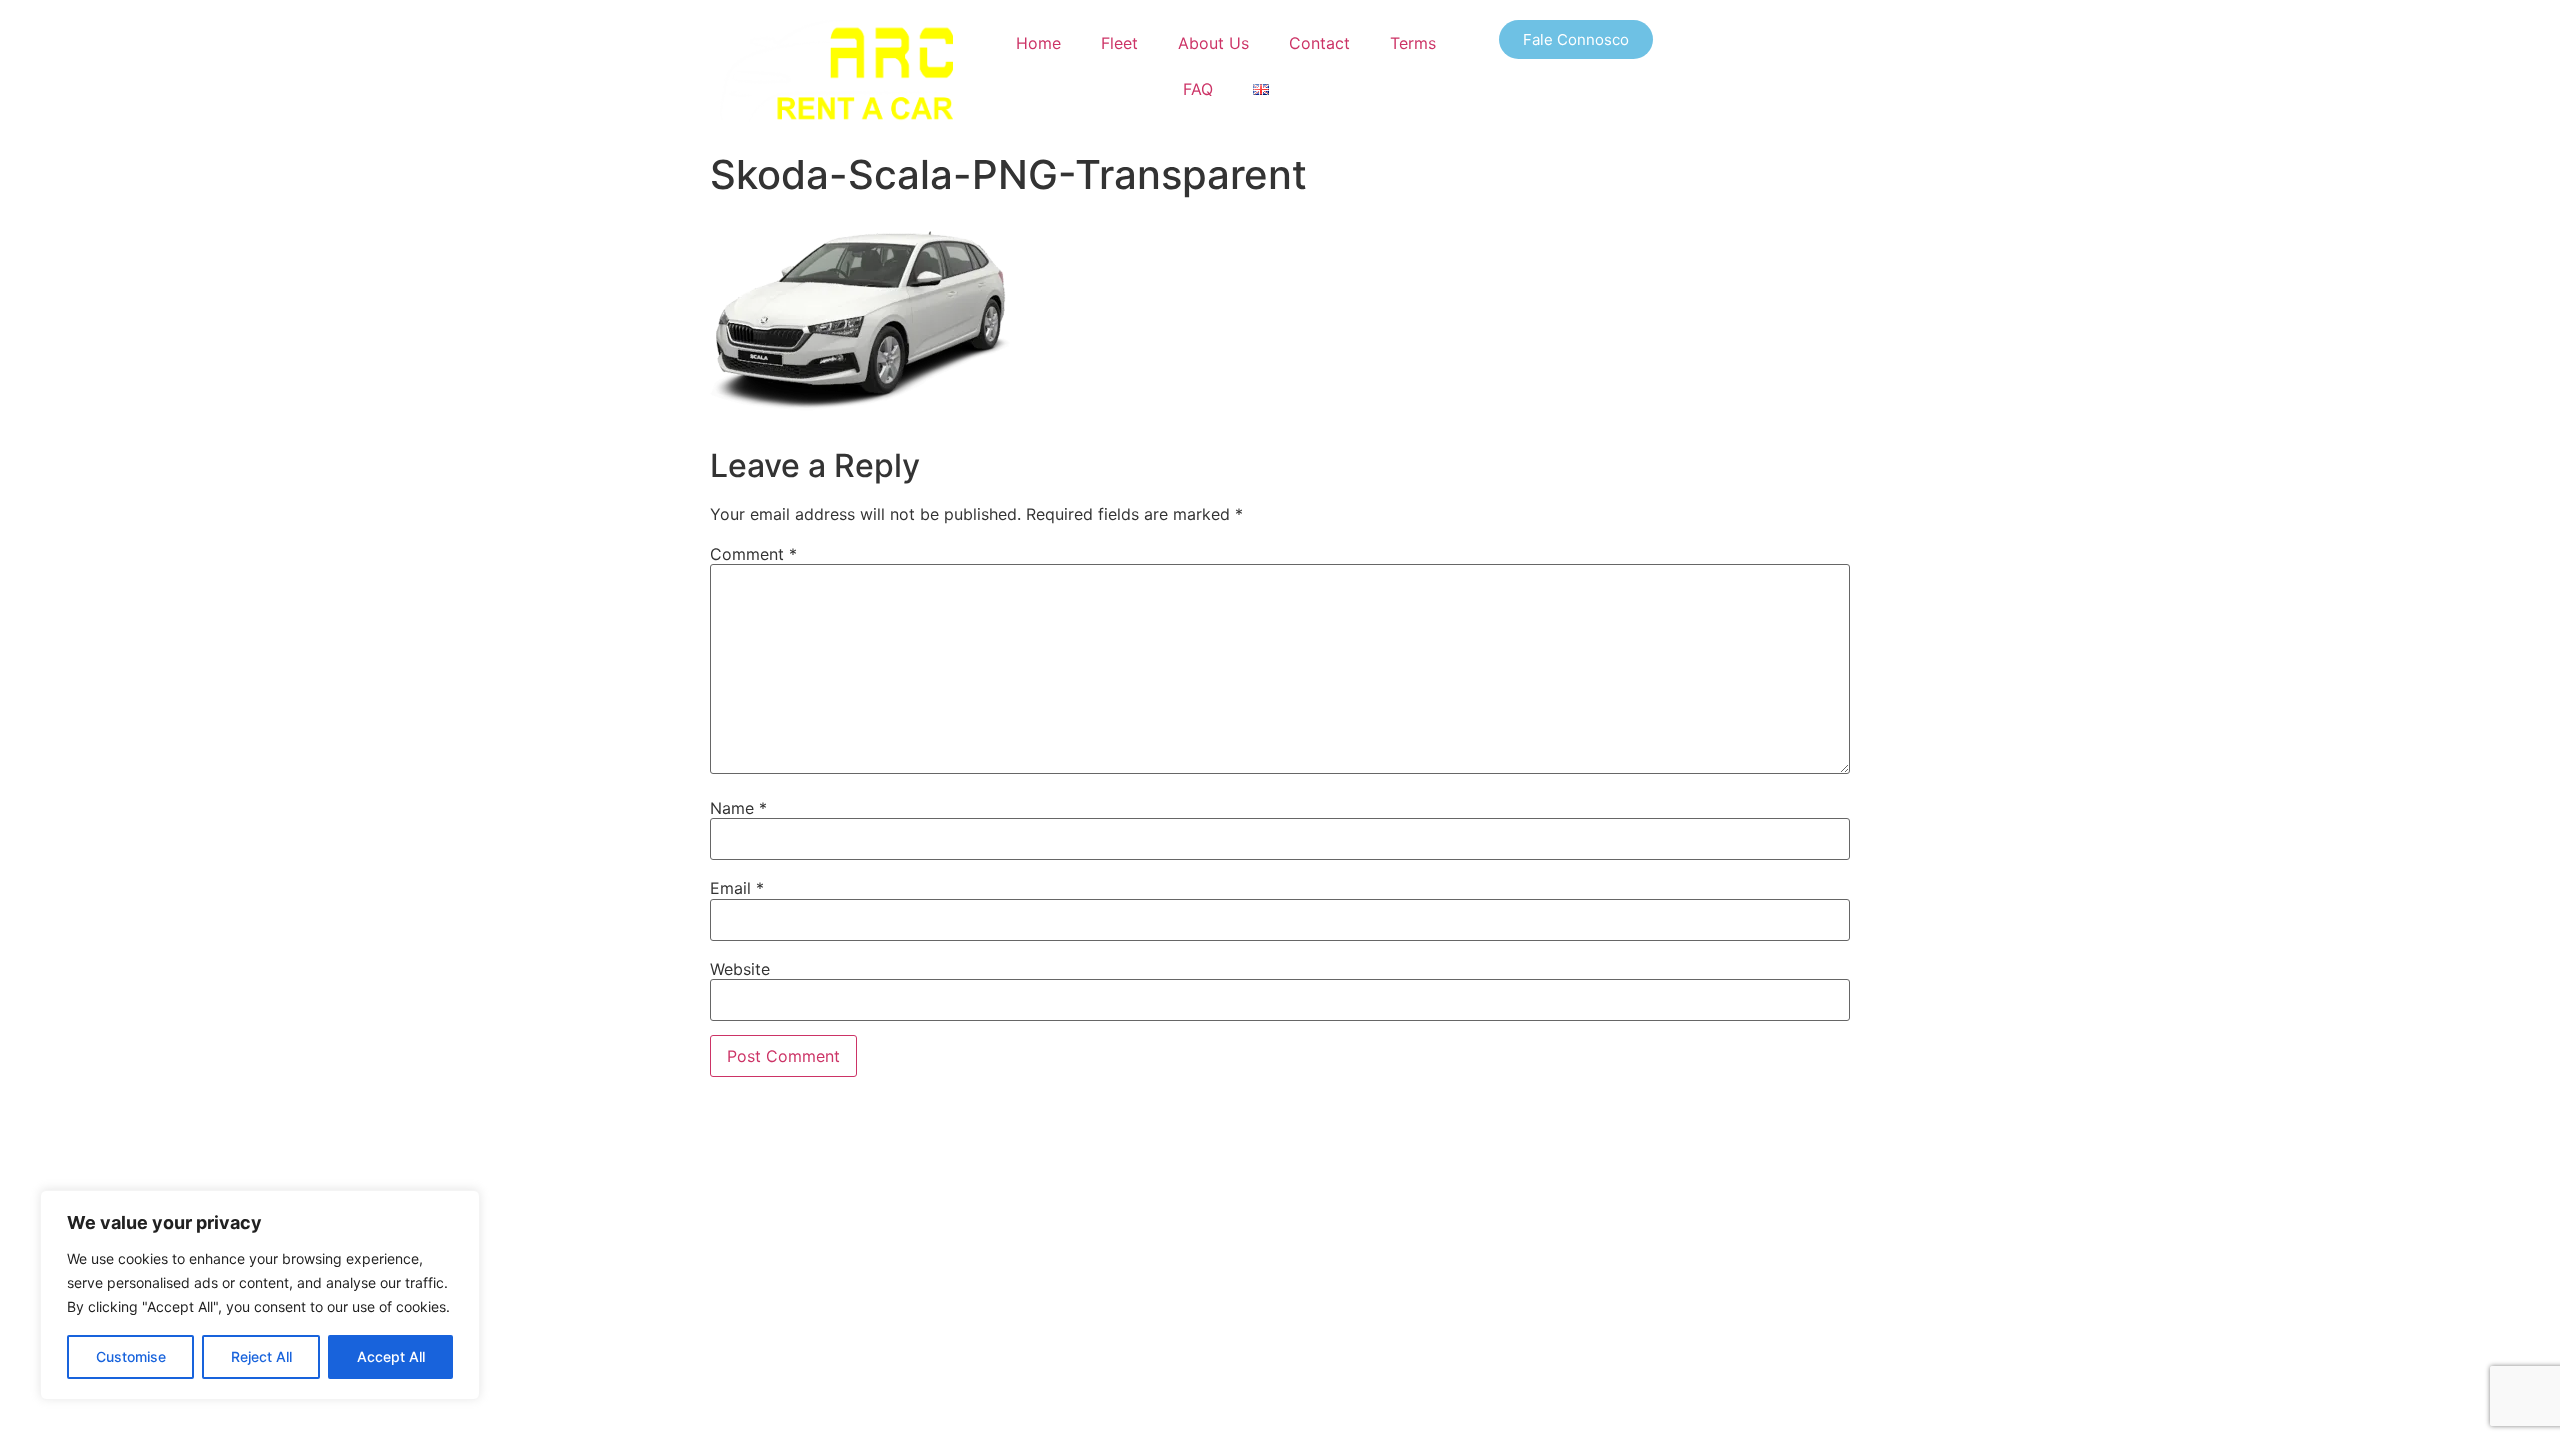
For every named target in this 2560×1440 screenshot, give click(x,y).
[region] (260, 1295)
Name (738, 808)
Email (737, 888)
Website (740, 969)
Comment (753, 554)
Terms (1413, 43)
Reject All (261, 1356)
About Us (1213, 43)
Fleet (1119, 43)
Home (1038, 43)
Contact (1319, 43)
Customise (131, 1356)
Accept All (391, 1356)
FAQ (1198, 89)
